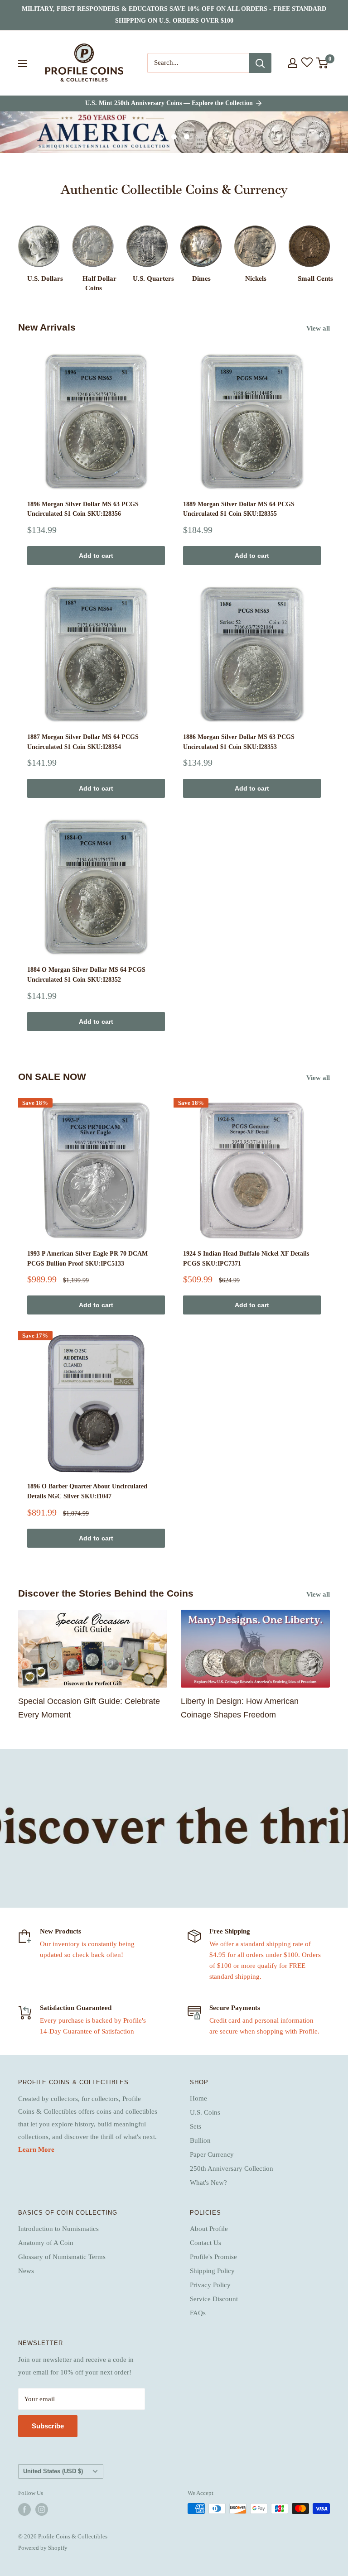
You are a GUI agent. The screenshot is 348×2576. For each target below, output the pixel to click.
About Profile (209, 2229)
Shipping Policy (212, 2271)
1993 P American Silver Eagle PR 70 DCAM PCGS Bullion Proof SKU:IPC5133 (87, 1259)
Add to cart (96, 556)
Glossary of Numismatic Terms (62, 2257)
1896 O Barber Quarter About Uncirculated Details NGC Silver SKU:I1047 (87, 1491)
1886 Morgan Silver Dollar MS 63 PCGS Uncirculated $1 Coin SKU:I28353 (239, 742)
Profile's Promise (213, 2257)
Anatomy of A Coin (46, 2243)
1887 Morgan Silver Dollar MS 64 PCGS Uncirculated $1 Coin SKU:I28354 (83, 742)
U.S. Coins (205, 2112)
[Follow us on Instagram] (42, 2509)
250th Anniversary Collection (232, 2168)
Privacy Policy (210, 2285)
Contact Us (205, 2243)
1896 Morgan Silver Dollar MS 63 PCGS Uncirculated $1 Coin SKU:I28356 (83, 509)
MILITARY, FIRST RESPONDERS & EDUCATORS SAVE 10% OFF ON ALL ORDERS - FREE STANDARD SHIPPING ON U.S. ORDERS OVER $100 (174, 15)
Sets (196, 2126)
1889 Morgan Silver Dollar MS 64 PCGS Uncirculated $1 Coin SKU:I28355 (239, 509)
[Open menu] (23, 63)
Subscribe (48, 2426)
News (26, 2271)
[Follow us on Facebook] (24, 2509)
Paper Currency (212, 2154)
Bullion (200, 2140)
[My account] (293, 63)
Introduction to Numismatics (58, 2229)
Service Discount (214, 2299)
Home (198, 2098)
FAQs (198, 2313)
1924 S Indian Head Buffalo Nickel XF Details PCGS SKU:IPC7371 (246, 1259)
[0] (322, 63)
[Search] (260, 63)
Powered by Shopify (43, 2548)
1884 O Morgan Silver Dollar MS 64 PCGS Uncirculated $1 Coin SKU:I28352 (86, 975)
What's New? (208, 2183)
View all (319, 328)
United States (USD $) (53, 2471)
